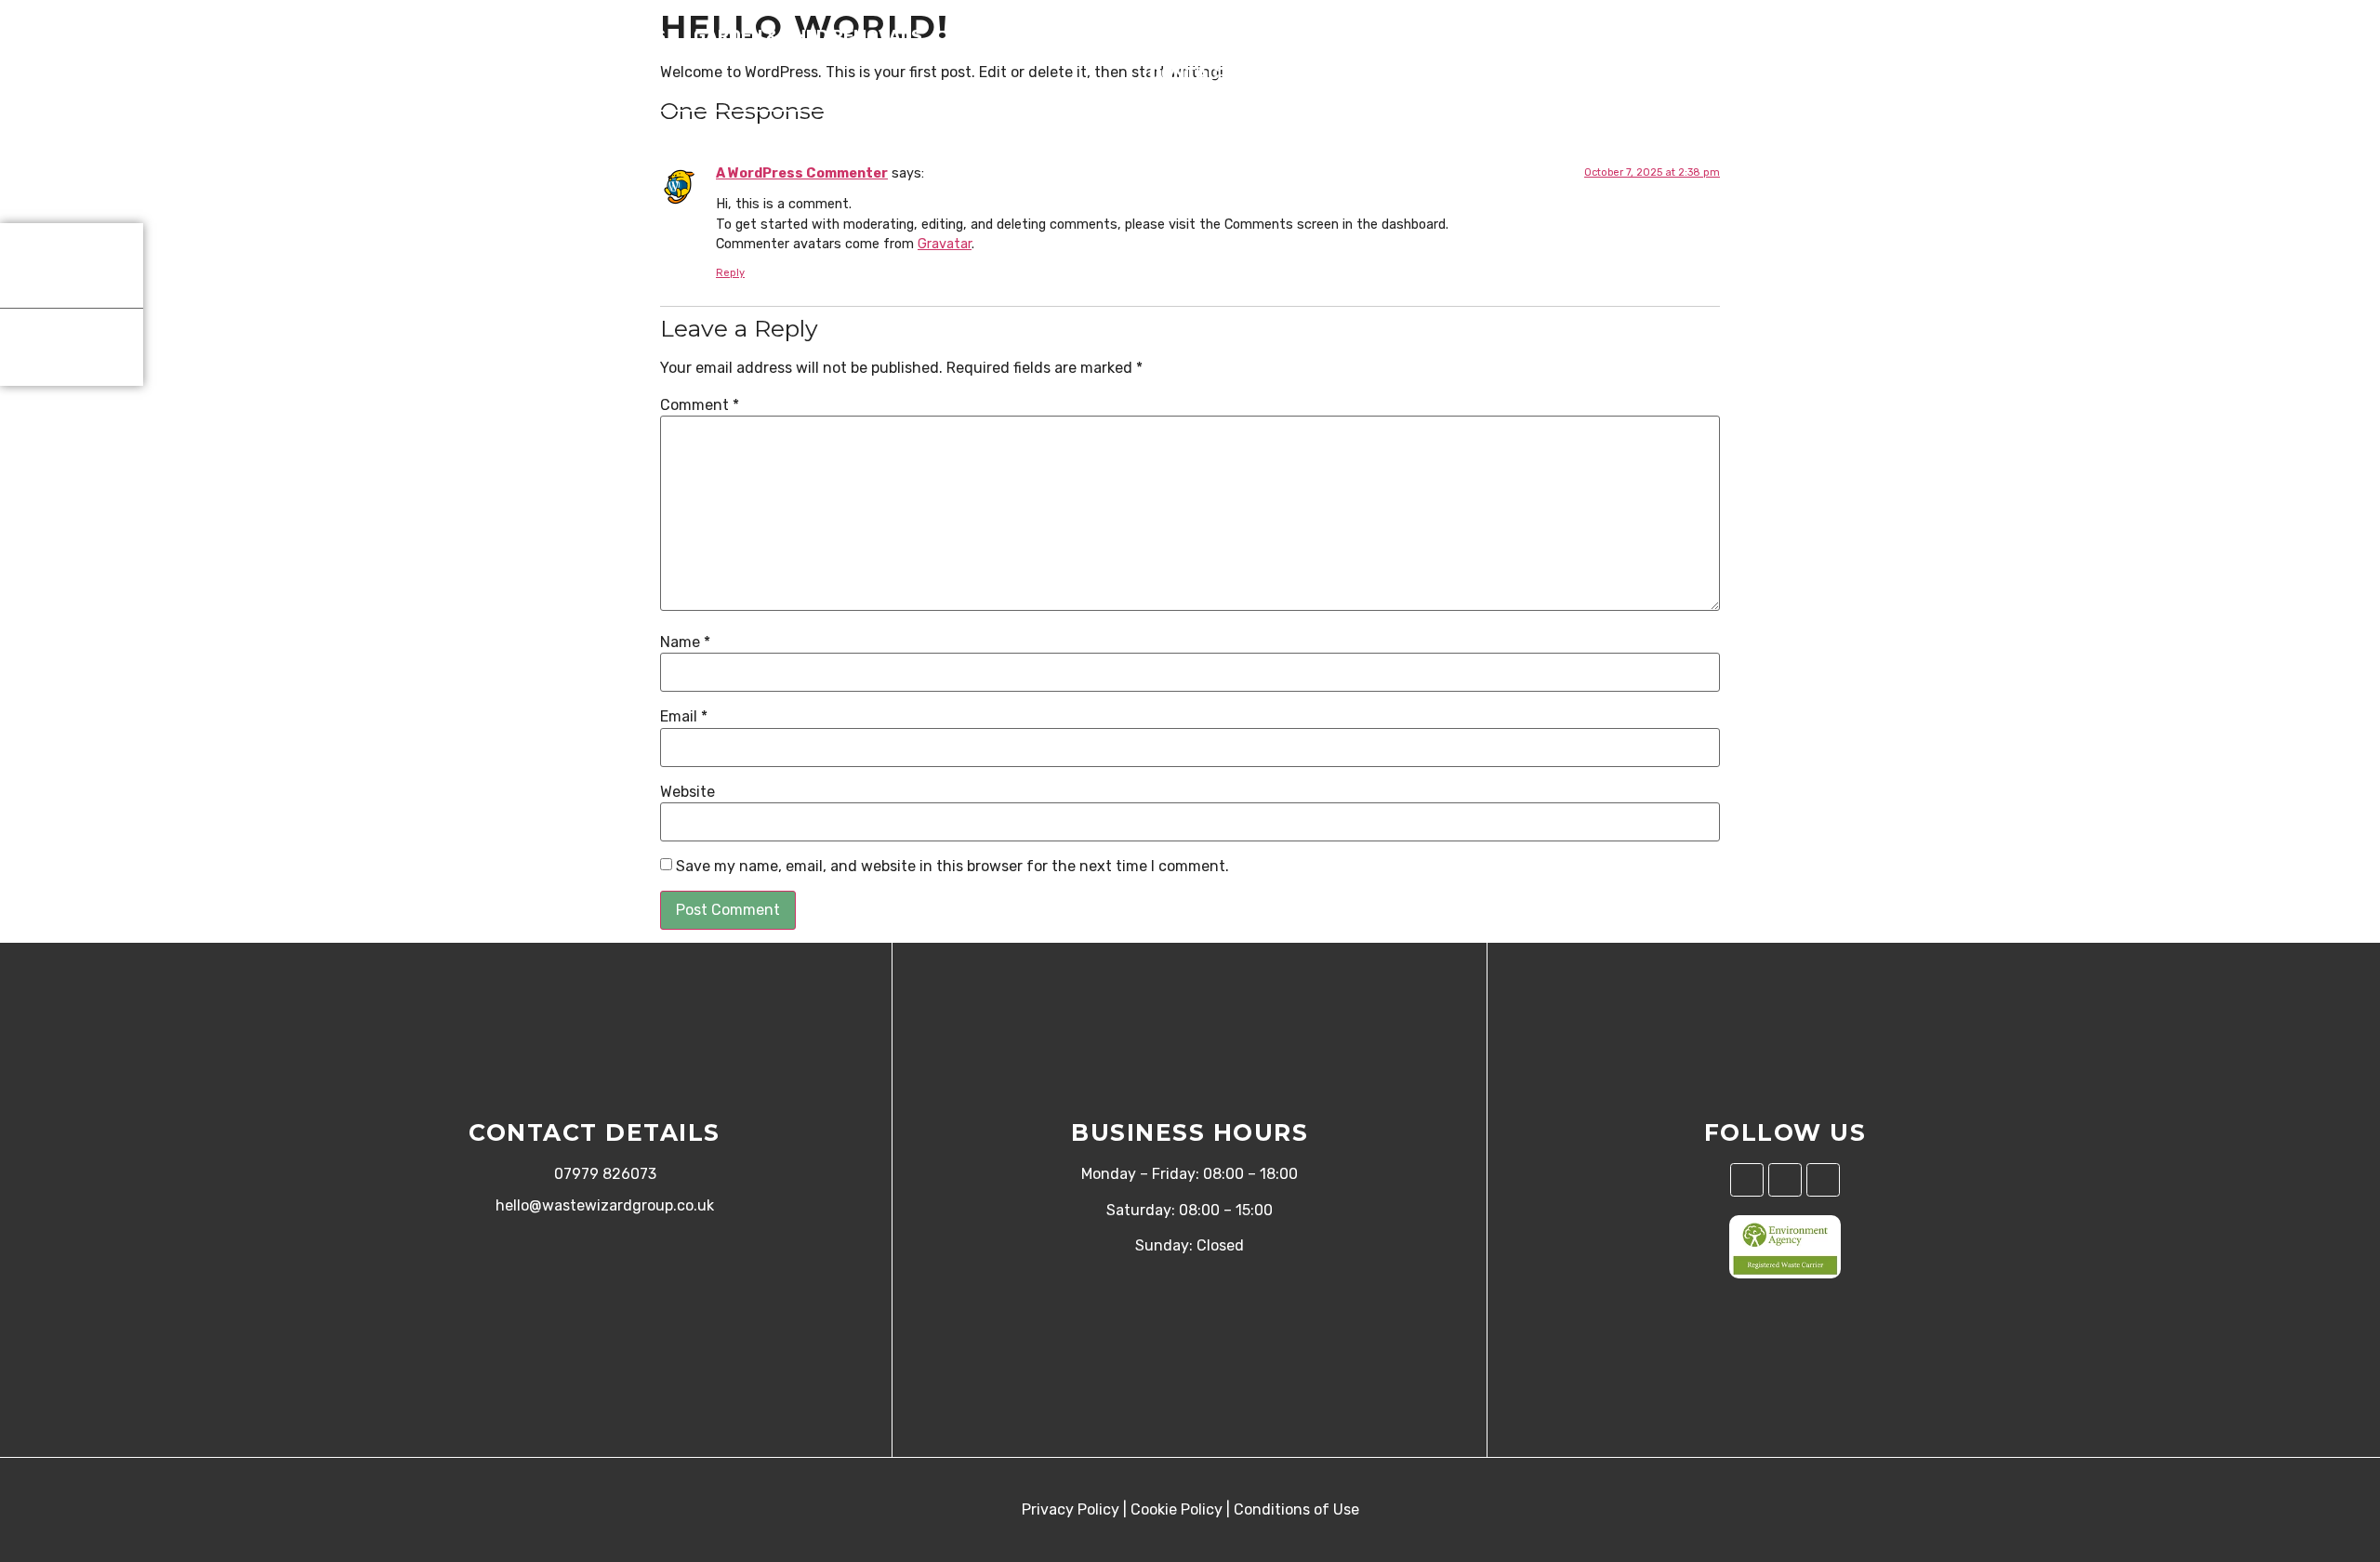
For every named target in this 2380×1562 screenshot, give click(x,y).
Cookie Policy (1177, 1509)
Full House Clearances (555, 36)
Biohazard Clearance (1804, 36)
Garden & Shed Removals (808, 36)
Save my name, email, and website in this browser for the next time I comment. (952, 867)
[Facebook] (1747, 1180)
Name (685, 642)
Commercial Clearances (1064, 36)
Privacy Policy (1071, 1509)
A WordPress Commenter (802, 173)
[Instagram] (1785, 1180)
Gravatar (945, 244)
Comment (700, 405)
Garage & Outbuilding (1572, 36)
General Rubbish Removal (1323, 36)
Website (688, 792)
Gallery (1972, 36)
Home (394, 36)
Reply (730, 273)
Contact (1190, 73)
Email (684, 717)
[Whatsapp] (1823, 1180)
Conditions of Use (1296, 1509)
